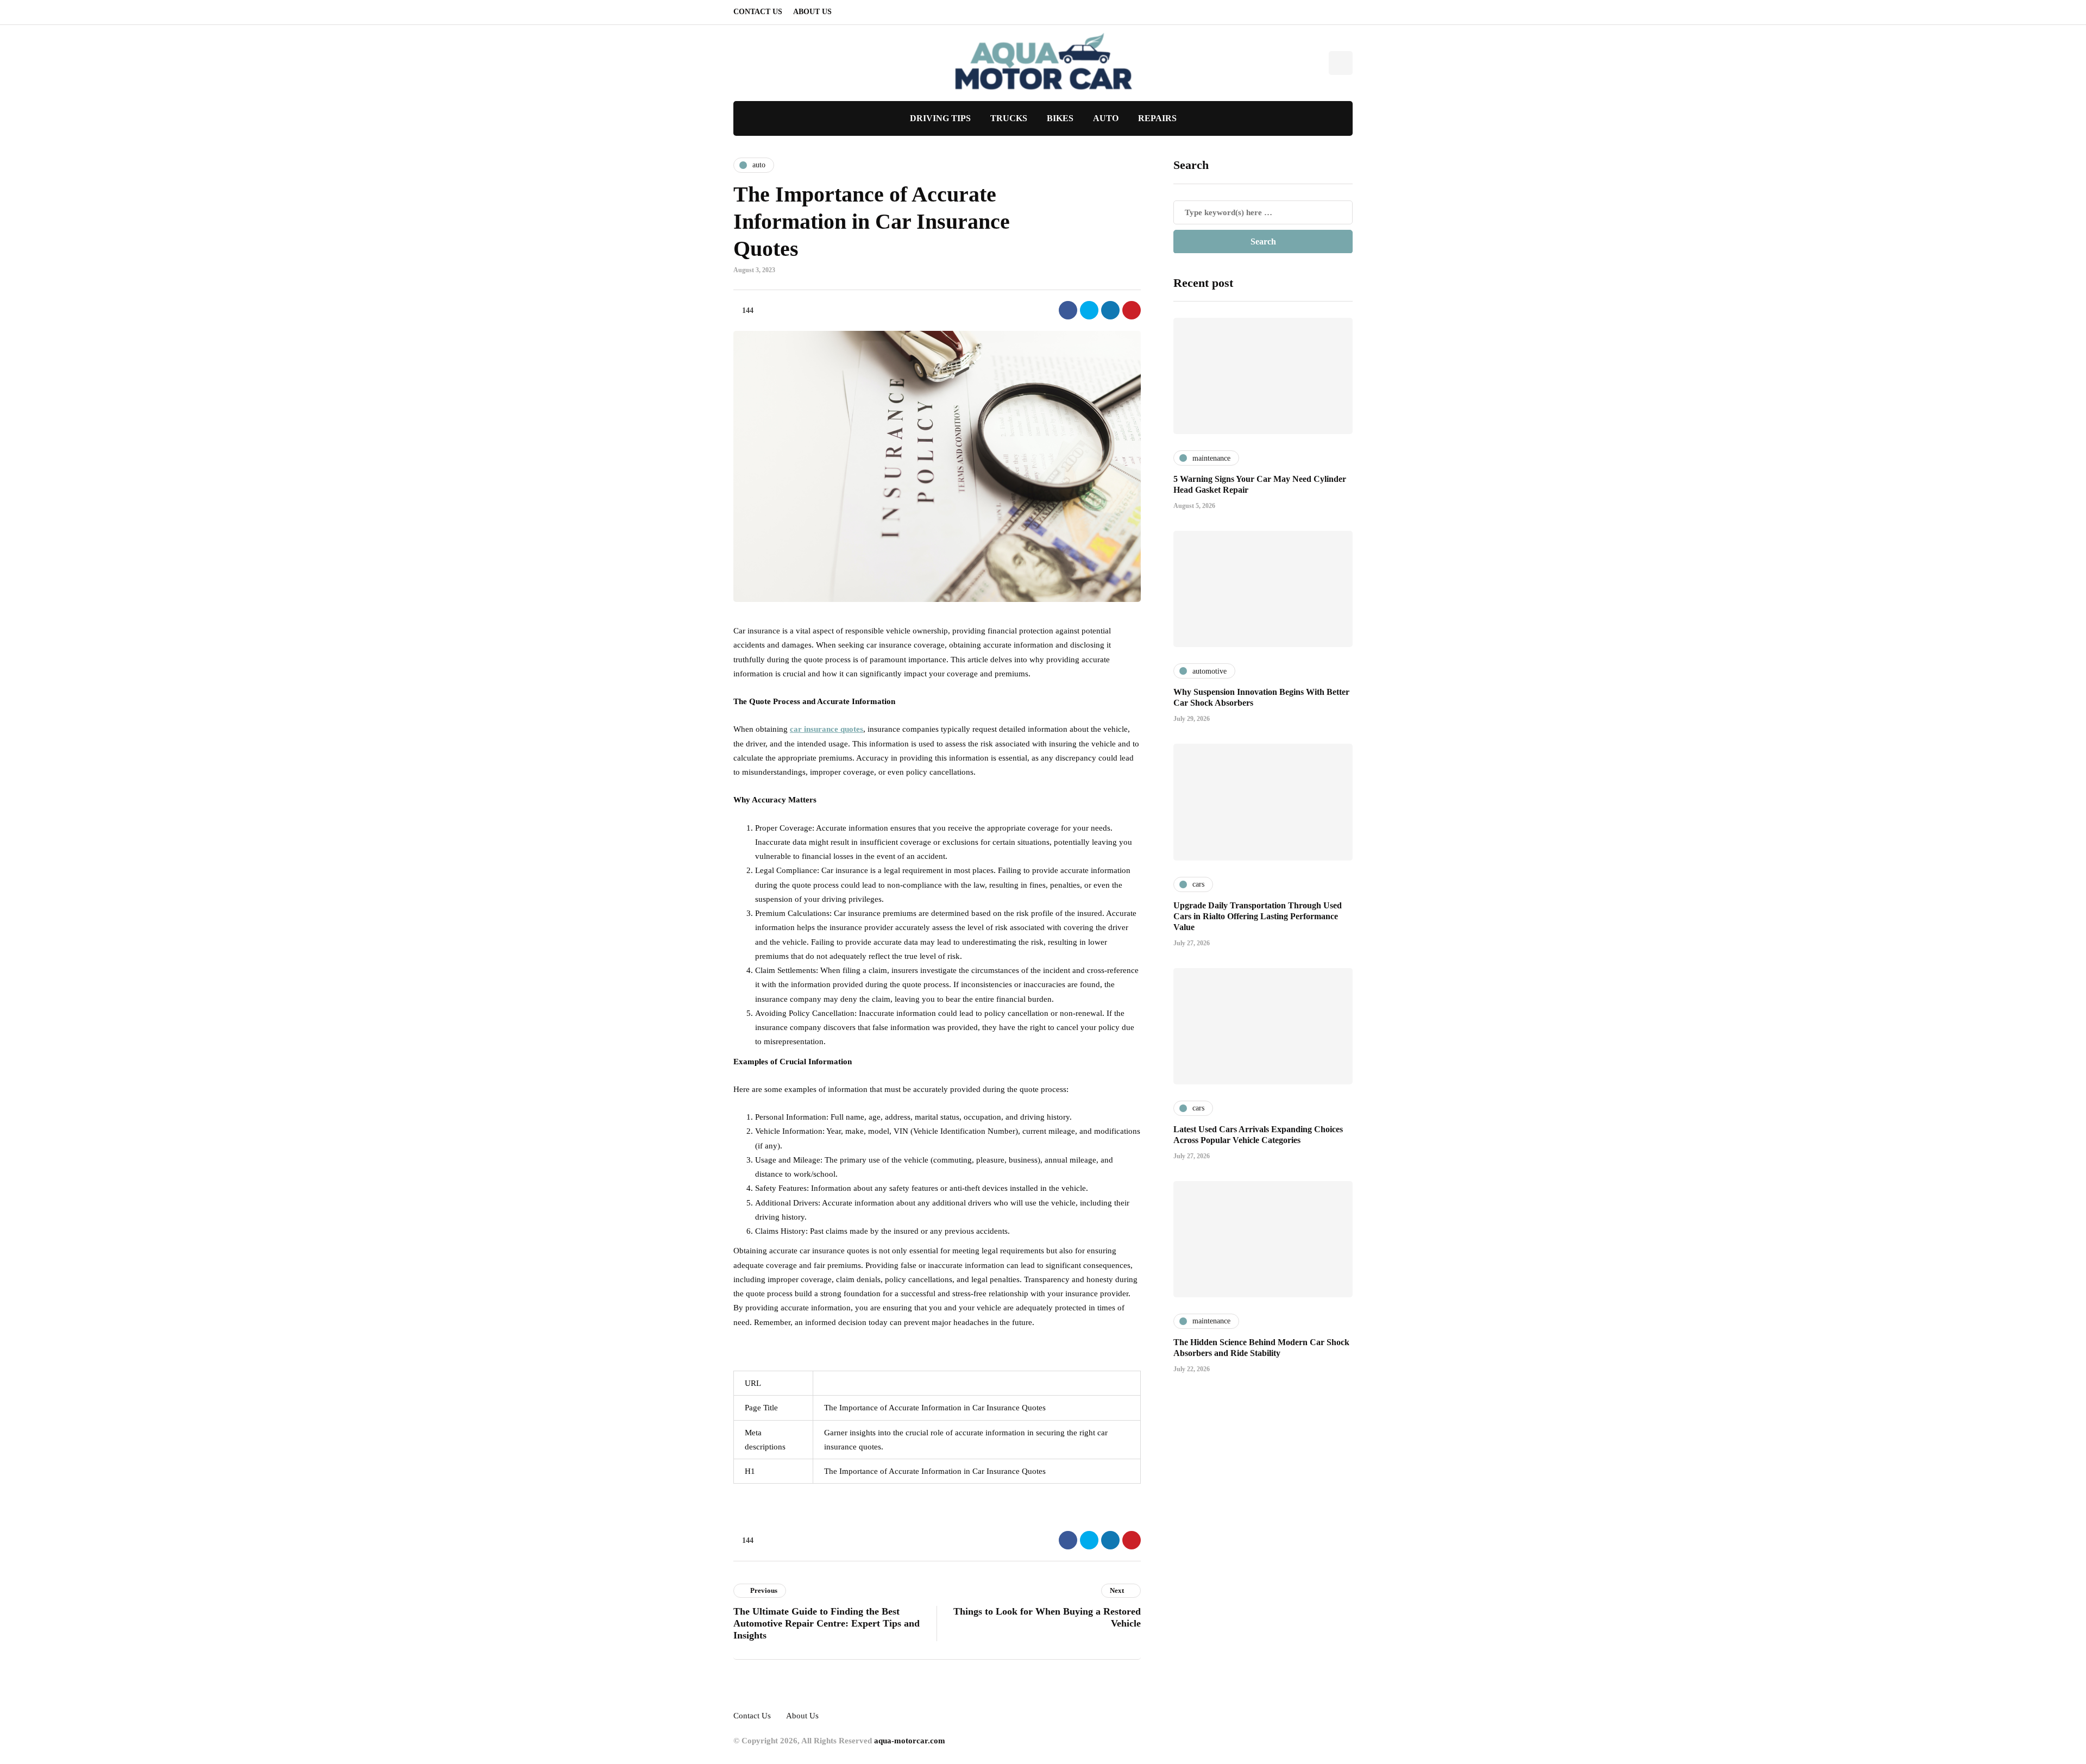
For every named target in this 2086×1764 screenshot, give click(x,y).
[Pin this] (1132, 310)
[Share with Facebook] (1068, 310)
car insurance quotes (827, 729)
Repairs (1157, 118)
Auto (1106, 118)
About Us (812, 12)
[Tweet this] (1089, 310)
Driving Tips (940, 118)
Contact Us (758, 12)
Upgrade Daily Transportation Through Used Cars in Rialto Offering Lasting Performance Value (1258, 916)
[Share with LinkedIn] (1110, 310)
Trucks (1009, 118)
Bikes (1060, 118)
